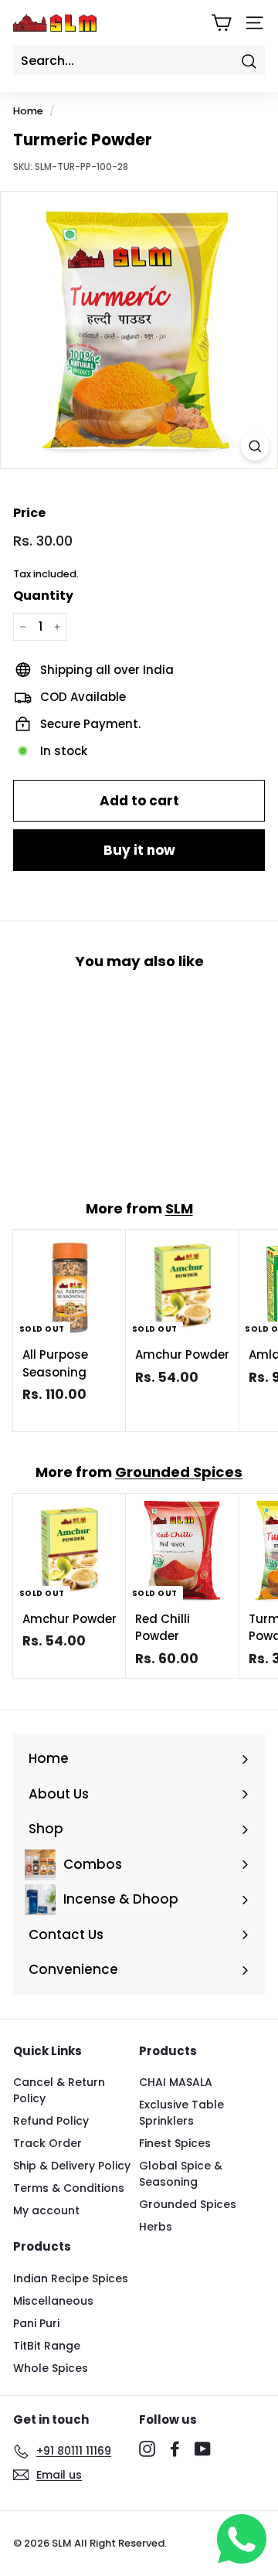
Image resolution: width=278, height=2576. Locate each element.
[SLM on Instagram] (147, 2448)
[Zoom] (255, 446)
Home (28, 111)
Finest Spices (175, 2143)
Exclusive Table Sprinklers (181, 2113)
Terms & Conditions (69, 2188)
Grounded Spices (179, 1472)
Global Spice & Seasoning (181, 2174)
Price (29, 513)
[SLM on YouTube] (203, 2448)
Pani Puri (36, 2323)
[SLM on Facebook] (175, 2448)
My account (46, 2210)
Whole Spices (51, 2368)
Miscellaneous (53, 2301)
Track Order (47, 2143)
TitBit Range (47, 2346)
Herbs (156, 2227)
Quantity (43, 596)
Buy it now (139, 850)
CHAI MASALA (176, 2082)
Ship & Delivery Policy (72, 2166)
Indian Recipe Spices (71, 2278)
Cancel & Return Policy (59, 2090)
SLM (179, 1208)
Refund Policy (51, 2121)
